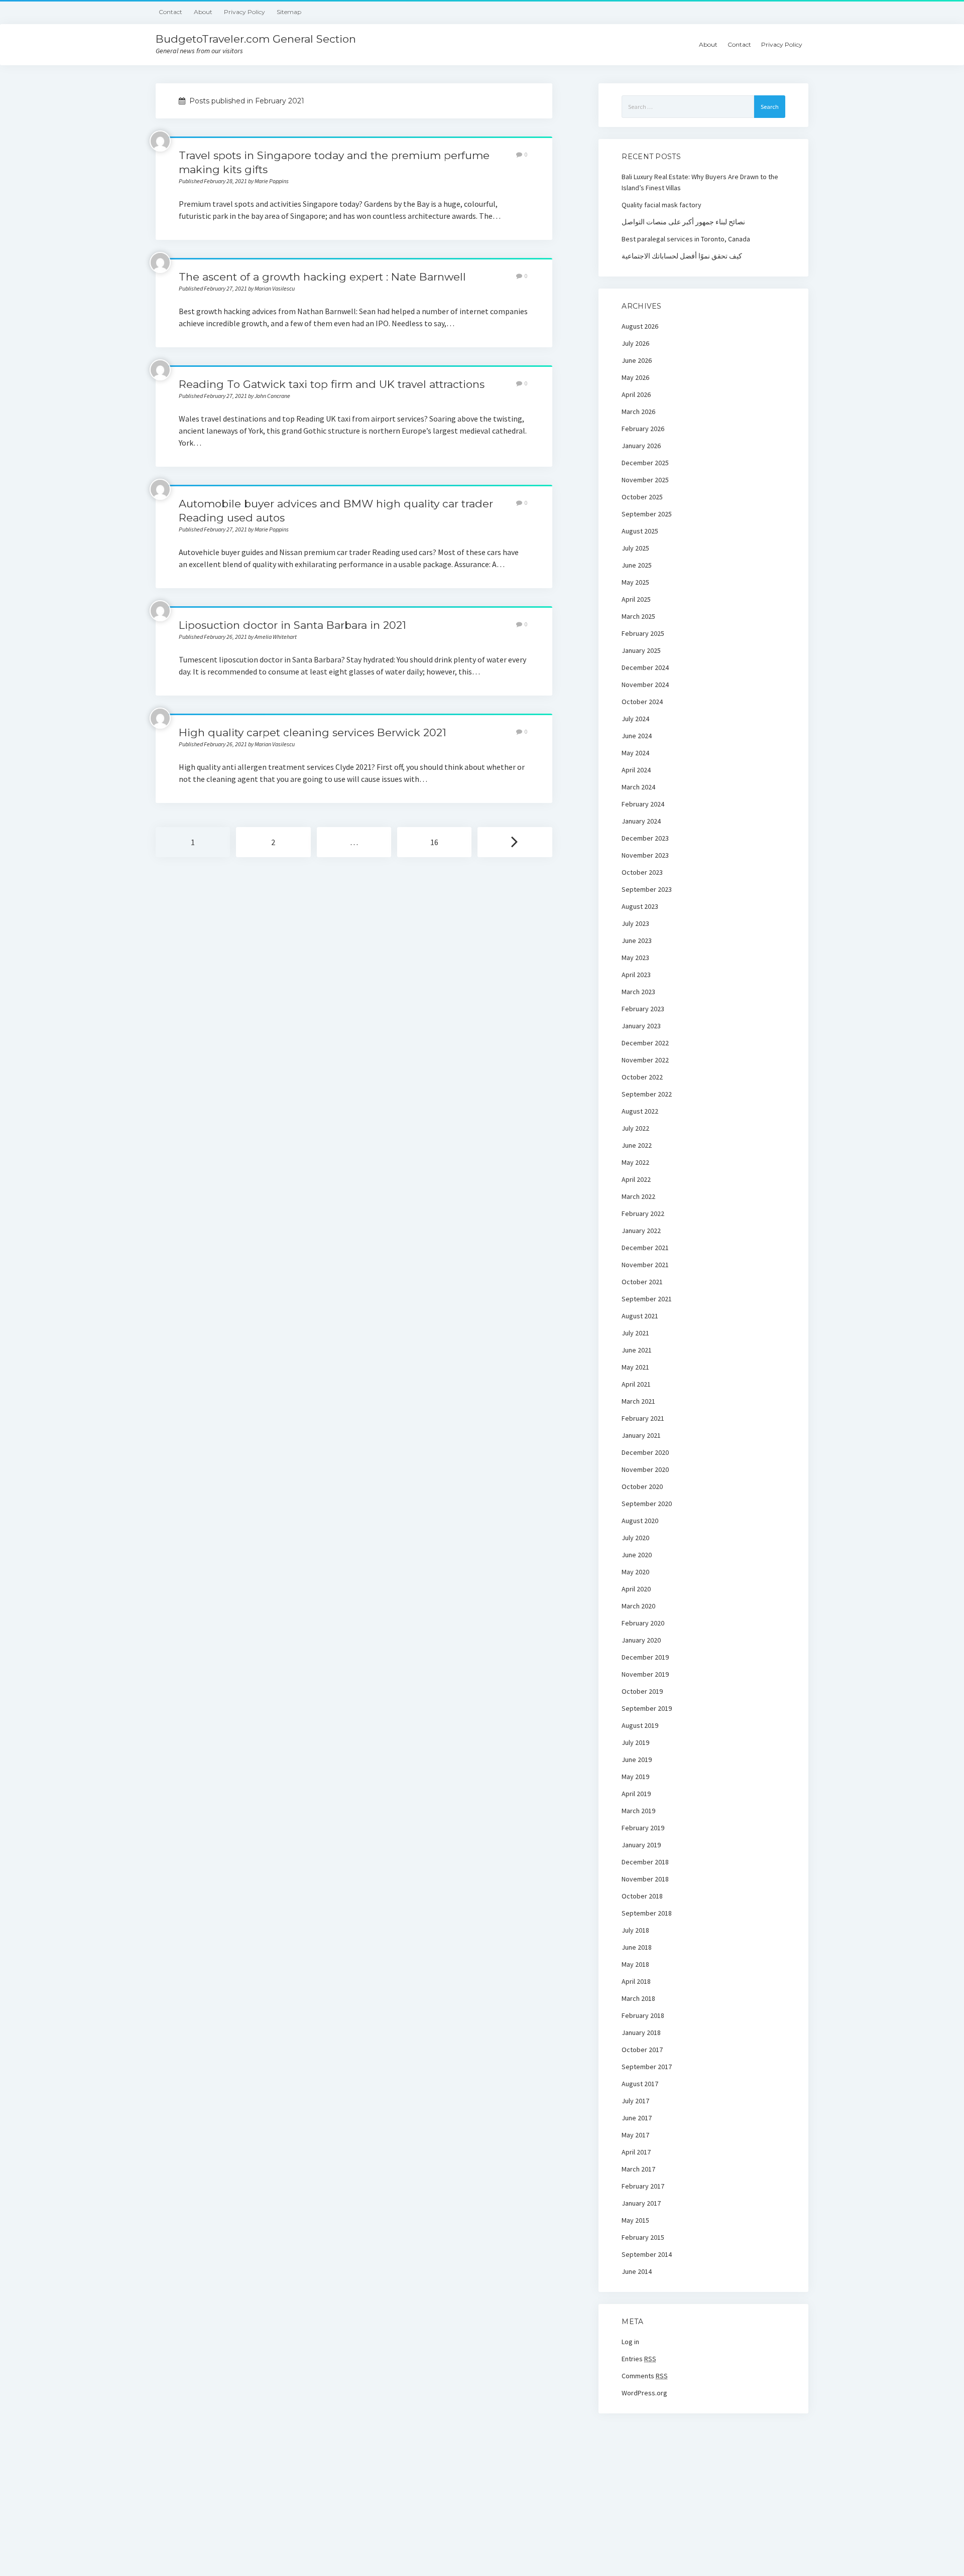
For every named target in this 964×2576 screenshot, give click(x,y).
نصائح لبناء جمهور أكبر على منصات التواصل (683, 222)
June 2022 (637, 1145)
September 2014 (647, 2254)
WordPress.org (644, 2393)
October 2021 (642, 1282)
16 (434, 842)
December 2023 (645, 838)
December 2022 (645, 1043)
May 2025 (635, 582)
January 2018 (641, 2032)
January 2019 (641, 1845)
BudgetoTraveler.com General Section (256, 39)
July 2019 (635, 1742)
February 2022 (643, 1213)
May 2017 (635, 2135)
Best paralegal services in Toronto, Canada (686, 239)
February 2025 (643, 633)
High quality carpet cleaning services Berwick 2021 (313, 732)
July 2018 (635, 1930)
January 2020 (641, 1640)
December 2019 (645, 1657)
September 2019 (647, 1708)
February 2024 (643, 804)
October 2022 (642, 1077)
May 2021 (635, 1367)
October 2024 (642, 702)
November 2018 (645, 1879)
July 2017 (635, 2101)
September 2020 (647, 1504)
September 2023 (647, 889)
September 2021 (647, 1299)
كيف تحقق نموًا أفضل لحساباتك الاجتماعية (682, 256)
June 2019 (637, 1759)
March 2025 (638, 616)
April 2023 (636, 975)
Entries (639, 2359)
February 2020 (643, 1623)
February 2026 (643, 429)
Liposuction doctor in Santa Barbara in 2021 (292, 625)
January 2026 (641, 446)
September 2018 (647, 1913)
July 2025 (635, 548)
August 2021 (640, 1316)
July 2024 (635, 719)
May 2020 (635, 1572)
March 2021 (638, 1401)
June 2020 (637, 1555)
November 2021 (645, 1265)
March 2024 (638, 787)
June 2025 (637, 565)
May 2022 (635, 1162)
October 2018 (642, 1896)
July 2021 (635, 1333)
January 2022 (641, 1231)
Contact (170, 12)
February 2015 (643, 2237)
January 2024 (641, 821)
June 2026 (637, 360)
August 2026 (640, 326)
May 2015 (635, 2220)
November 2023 (645, 855)
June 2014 (637, 2271)
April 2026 (636, 394)
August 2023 (640, 906)
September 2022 (647, 1094)
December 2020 (645, 1452)
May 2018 (635, 1964)
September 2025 (647, 514)
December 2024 (645, 667)
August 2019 (640, 1725)
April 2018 (636, 1981)
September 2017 (647, 2067)
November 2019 (645, 1674)
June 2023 (637, 940)
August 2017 (640, 2084)
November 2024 (645, 685)
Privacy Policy (245, 12)
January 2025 (641, 650)
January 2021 (641, 1435)
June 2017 (637, 2118)
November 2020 (645, 1469)
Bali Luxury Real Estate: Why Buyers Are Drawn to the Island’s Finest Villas (700, 182)
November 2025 (645, 480)
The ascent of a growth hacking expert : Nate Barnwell (322, 277)
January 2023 (641, 1026)
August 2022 (640, 1111)
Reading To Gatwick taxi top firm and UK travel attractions (332, 384)
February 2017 (643, 2186)
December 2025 (645, 463)
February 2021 (643, 1418)
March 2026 (638, 412)
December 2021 (645, 1248)
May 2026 (635, 377)
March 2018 (638, 1998)
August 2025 (640, 531)
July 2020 (635, 1538)
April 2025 (636, 599)
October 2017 (642, 2050)
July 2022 (635, 1128)
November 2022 (645, 1060)
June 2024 (637, 736)
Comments (645, 2376)
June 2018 (637, 1947)
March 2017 (638, 2169)
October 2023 (642, 872)
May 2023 (635, 958)
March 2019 (638, 1811)
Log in (630, 2342)
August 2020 (640, 1521)
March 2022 (638, 1196)
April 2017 (636, 2152)
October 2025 (642, 497)
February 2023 (643, 1009)
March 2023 (638, 992)
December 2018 (645, 1862)
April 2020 (636, 1589)
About (203, 12)
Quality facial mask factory (661, 205)
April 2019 (636, 1794)
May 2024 (635, 753)
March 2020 (638, 1606)
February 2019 (643, 1828)
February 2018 (643, 2015)
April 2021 (636, 1384)
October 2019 (642, 1691)
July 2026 (635, 343)
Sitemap (289, 12)
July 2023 (635, 923)
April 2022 (636, 1179)
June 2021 (637, 1350)
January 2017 (641, 2203)
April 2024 (636, 770)
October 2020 (642, 1486)
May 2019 (635, 1777)
